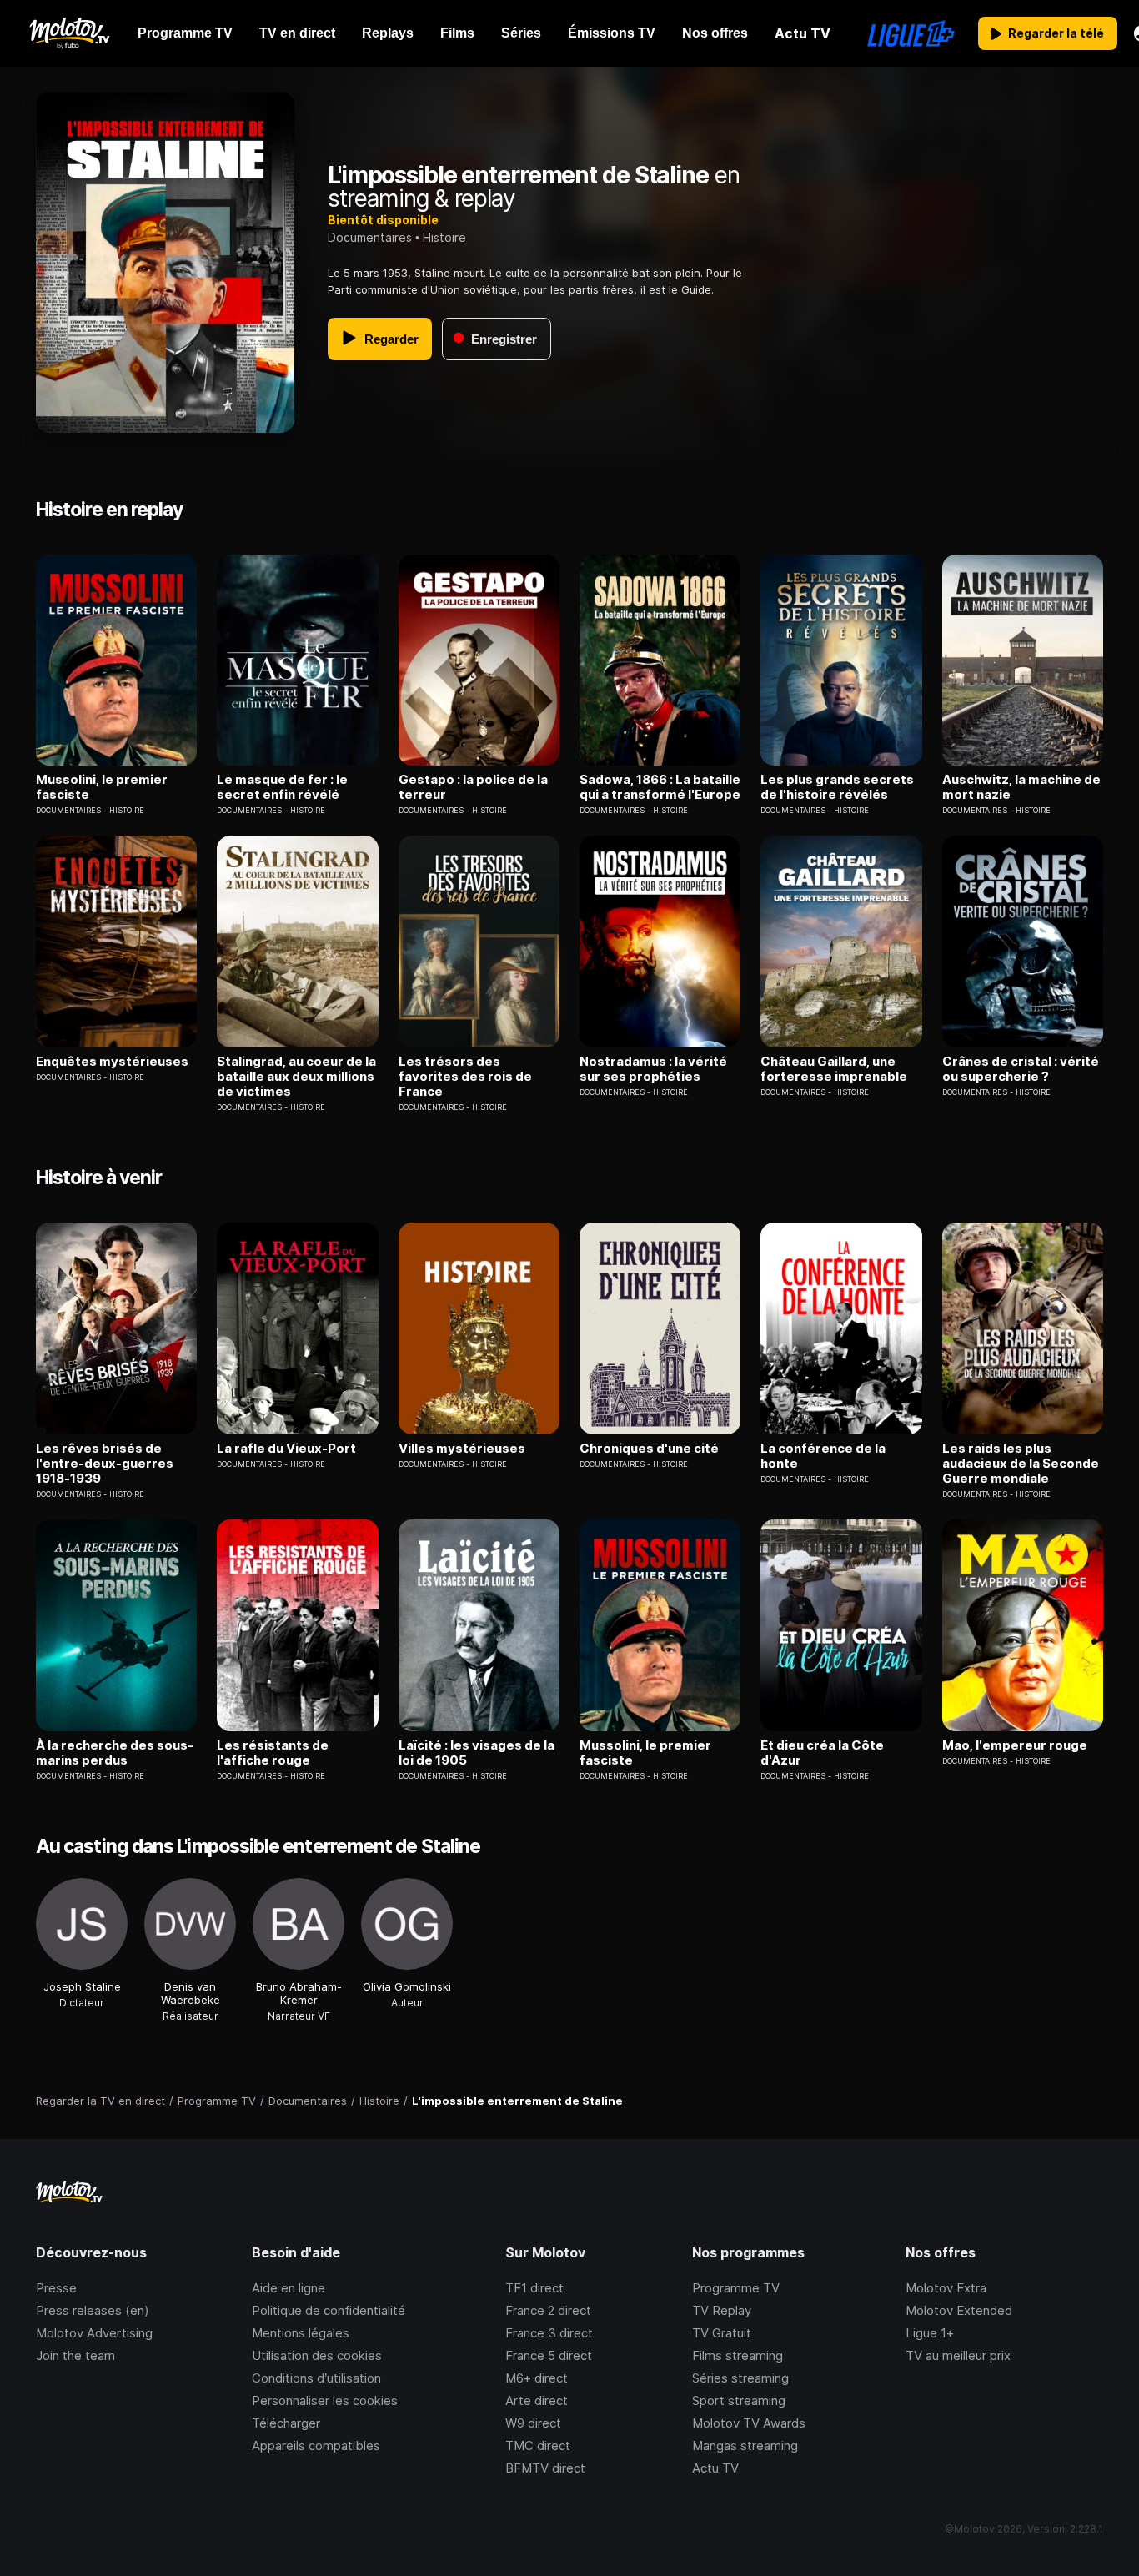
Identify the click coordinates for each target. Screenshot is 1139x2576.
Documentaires (370, 237)
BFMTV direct (545, 2468)
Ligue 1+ (930, 2333)
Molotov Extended (959, 2310)
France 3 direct (549, 2333)
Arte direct (537, 2400)
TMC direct (538, 2445)
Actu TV (715, 2468)
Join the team (75, 2355)
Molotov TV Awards (749, 2423)
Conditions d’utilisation (316, 2378)
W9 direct (533, 2423)
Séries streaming (740, 2378)
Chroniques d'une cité (649, 1449)
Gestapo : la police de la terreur (473, 787)
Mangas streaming (745, 2445)
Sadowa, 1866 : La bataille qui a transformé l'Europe (660, 787)
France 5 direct (549, 2355)
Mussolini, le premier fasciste (102, 787)
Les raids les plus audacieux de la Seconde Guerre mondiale (1021, 1464)
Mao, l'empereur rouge (1015, 1745)
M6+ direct (537, 2378)
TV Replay (722, 2310)
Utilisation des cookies (317, 2355)
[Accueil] (69, 33)
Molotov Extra (946, 2288)
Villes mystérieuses (462, 1449)
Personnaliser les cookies (325, 2400)
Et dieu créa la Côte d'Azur (822, 1753)
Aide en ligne (289, 2288)
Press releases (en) (93, 2310)
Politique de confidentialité (329, 2310)
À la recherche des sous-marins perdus (115, 1753)
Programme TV (736, 2288)
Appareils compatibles (316, 2445)
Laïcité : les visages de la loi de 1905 (477, 1753)
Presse (56, 2288)
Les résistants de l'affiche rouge (273, 1753)
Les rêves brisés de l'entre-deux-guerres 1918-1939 (105, 1464)
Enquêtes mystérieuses (112, 1062)
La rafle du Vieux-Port (286, 1449)
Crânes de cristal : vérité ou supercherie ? (1021, 1069)
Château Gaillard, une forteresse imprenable (834, 1069)
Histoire (444, 237)
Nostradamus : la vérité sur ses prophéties (653, 1069)
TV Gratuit (722, 2333)
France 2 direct (548, 2310)
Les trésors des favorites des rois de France (465, 1077)
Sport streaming (739, 2400)
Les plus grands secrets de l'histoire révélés (837, 787)
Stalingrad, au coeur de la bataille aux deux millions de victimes (296, 1077)
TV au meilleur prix (958, 2355)
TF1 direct (534, 2288)
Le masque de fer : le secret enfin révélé (282, 787)
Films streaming (738, 2355)
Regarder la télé (1056, 33)
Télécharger (286, 2423)
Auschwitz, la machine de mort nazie (1021, 787)
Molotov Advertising (94, 2333)
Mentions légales (301, 2333)
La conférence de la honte (823, 1456)
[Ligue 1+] (911, 33)
